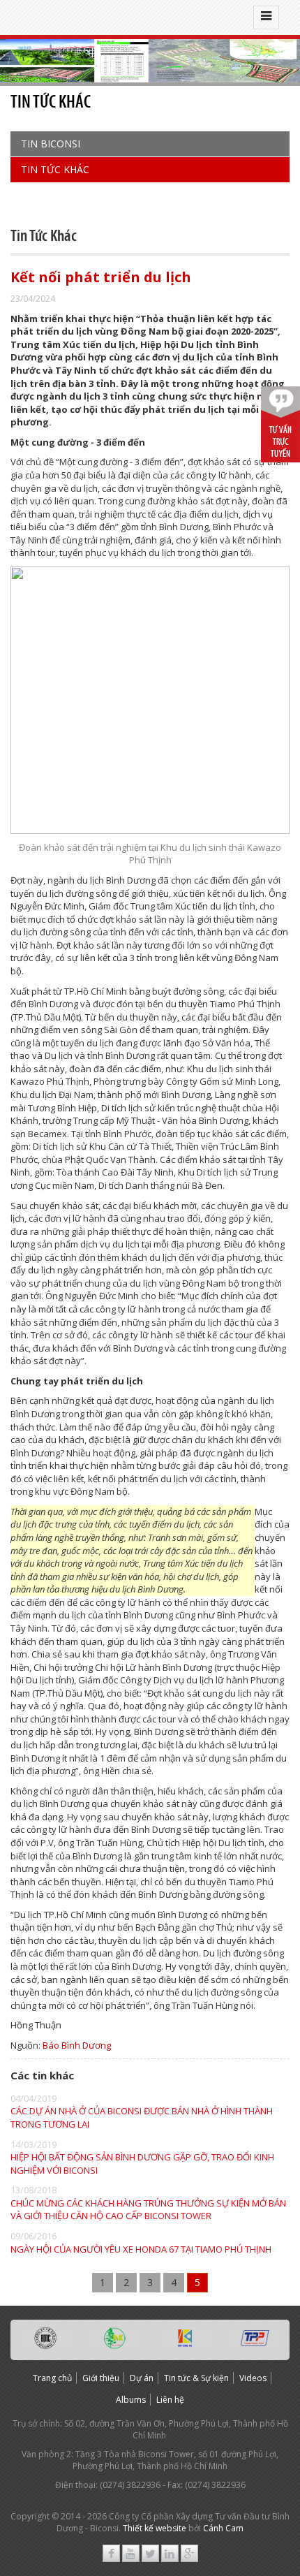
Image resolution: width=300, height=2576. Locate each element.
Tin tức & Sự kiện (196, 2378)
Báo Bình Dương (77, 2045)
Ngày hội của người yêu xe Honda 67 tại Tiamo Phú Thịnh (141, 2249)
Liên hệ (170, 2400)
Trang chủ (52, 2378)
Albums (131, 2400)
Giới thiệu (101, 2378)
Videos (253, 2378)
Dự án (142, 2378)
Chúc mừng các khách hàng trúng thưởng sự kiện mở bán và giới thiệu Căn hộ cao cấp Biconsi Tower (148, 2210)
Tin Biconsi (51, 144)
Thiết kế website (155, 2528)
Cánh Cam (223, 2528)
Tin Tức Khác (55, 169)
